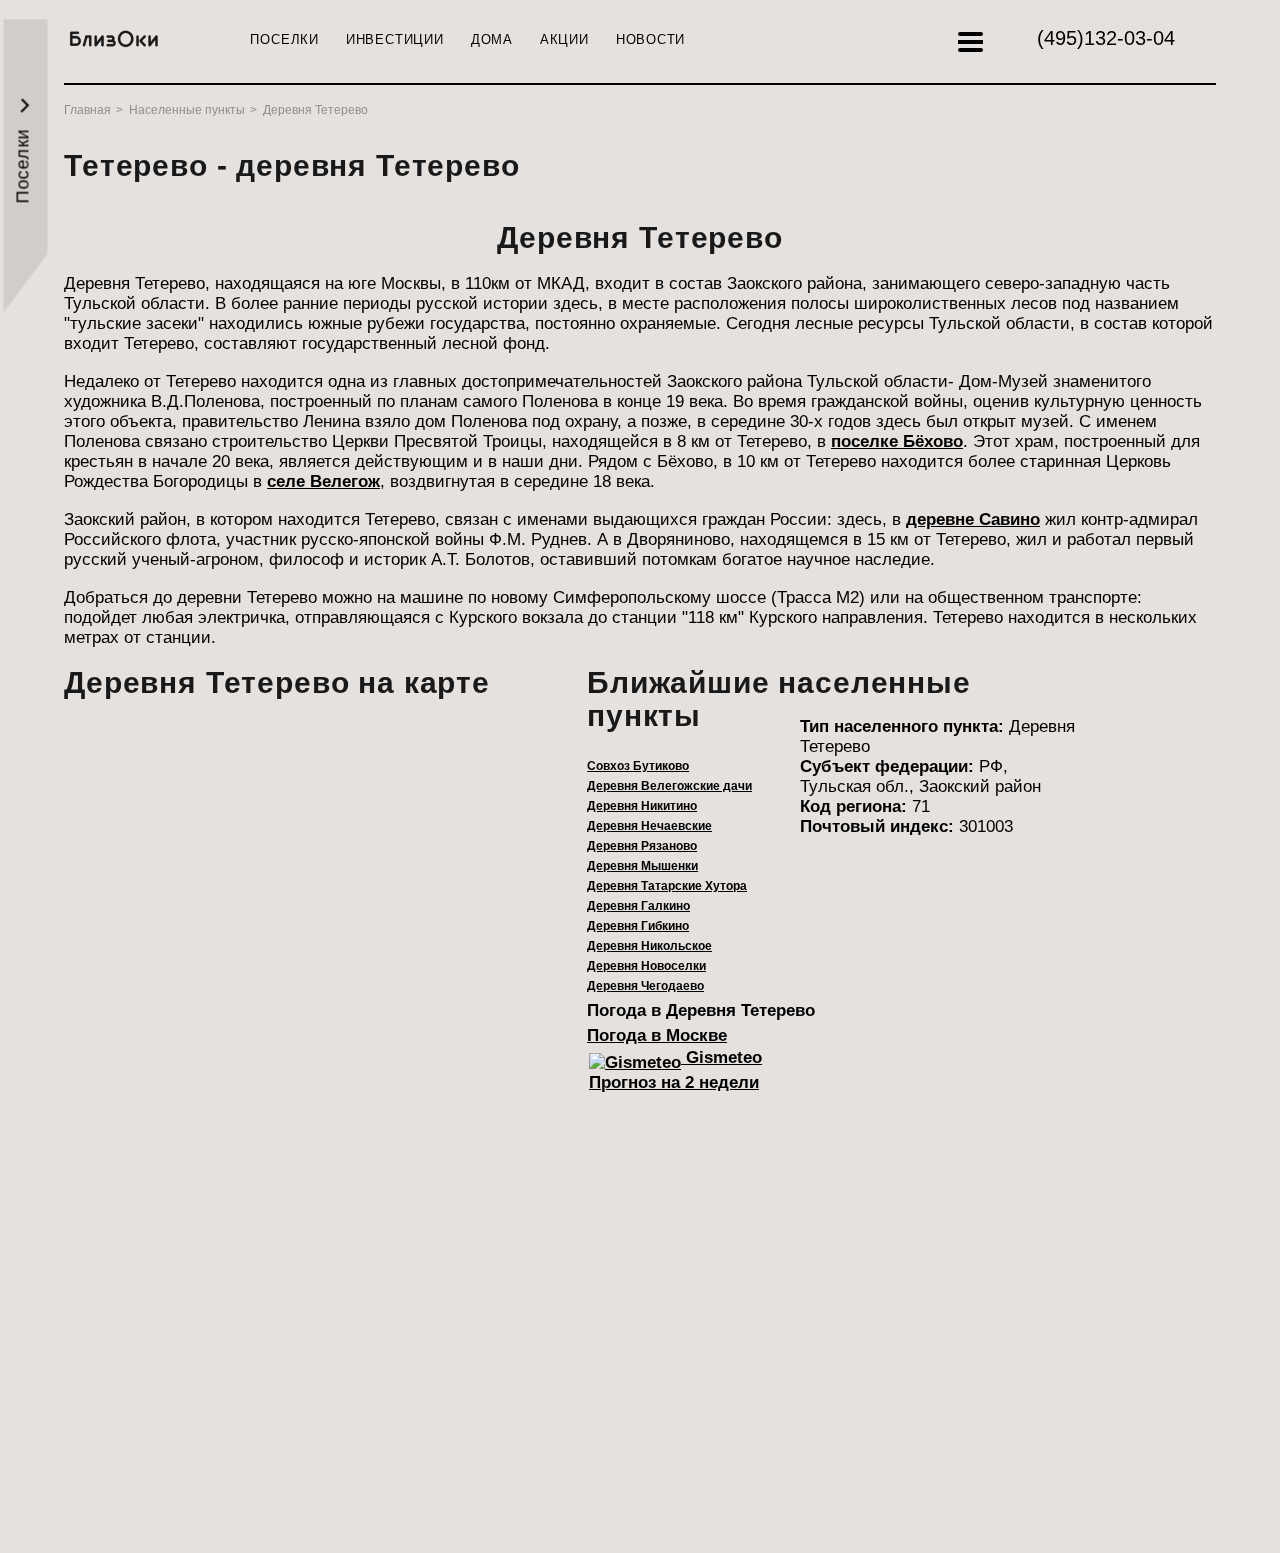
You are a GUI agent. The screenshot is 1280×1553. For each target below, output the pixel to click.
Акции (564, 39)
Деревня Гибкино (638, 926)
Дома (492, 39)
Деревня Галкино (638, 906)
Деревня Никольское (649, 946)
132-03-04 (1106, 38)
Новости (650, 39)
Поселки (284, 39)
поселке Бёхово (897, 441)
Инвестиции (395, 39)
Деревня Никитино (642, 806)
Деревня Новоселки (646, 966)
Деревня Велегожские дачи (669, 786)
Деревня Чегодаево (645, 986)
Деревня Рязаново (642, 846)
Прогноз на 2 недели (674, 1082)
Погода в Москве (657, 1035)
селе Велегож (323, 481)
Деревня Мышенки (642, 866)
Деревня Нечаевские (649, 826)
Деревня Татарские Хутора (667, 886)
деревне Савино (973, 519)
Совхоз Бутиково (638, 766)
